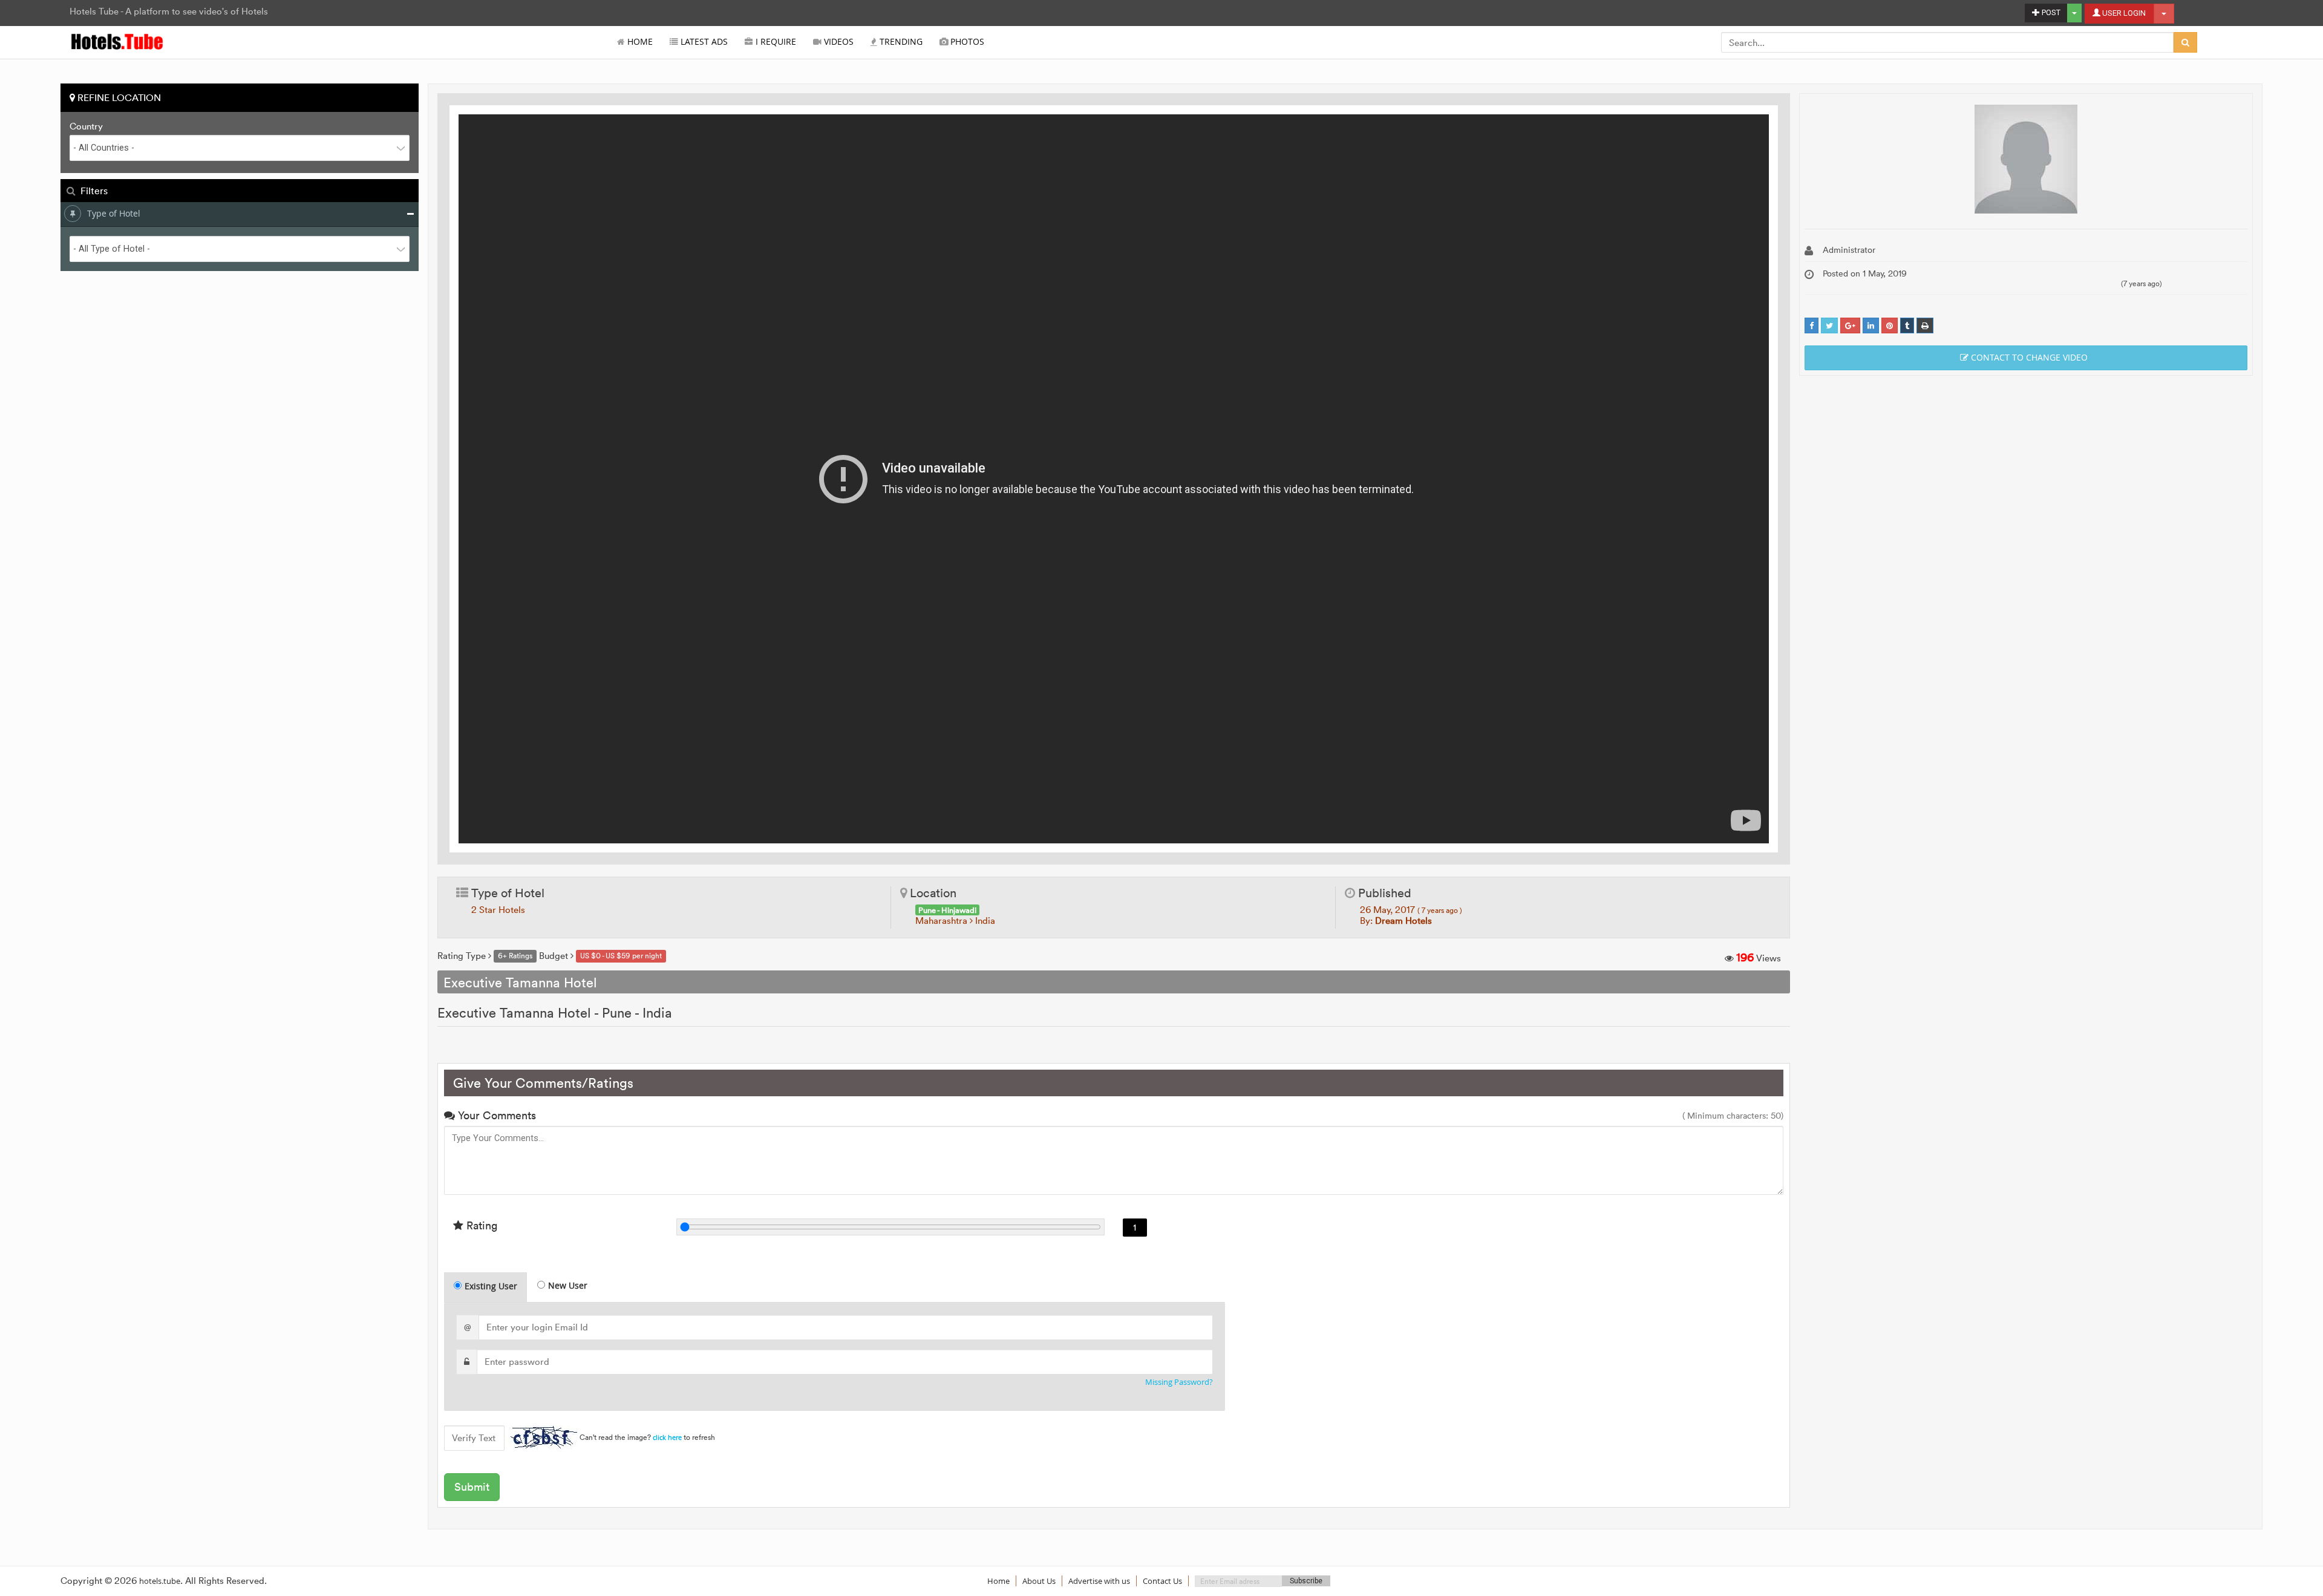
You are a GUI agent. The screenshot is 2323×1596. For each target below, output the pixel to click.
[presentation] (486, 1287)
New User (568, 1285)
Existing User (491, 1286)
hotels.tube (160, 1581)
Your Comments (495, 1115)
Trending (900, 42)
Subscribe (1306, 1581)
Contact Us (1162, 1581)
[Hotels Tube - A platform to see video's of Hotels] (118, 41)
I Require (775, 42)
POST (2050, 12)
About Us (1039, 1581)
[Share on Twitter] (1829, 326)
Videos (838, 42)
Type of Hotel (114, 213)
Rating (480, 1225)
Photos (966, 42)
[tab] (485, 1287)
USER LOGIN (2123, 13)
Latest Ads (703, 42)
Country (86, 126)
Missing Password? (1179, 1382)
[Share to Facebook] (1812, 326)
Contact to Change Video (2028, 357)
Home (639, 42)
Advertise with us (1099, 1581)
